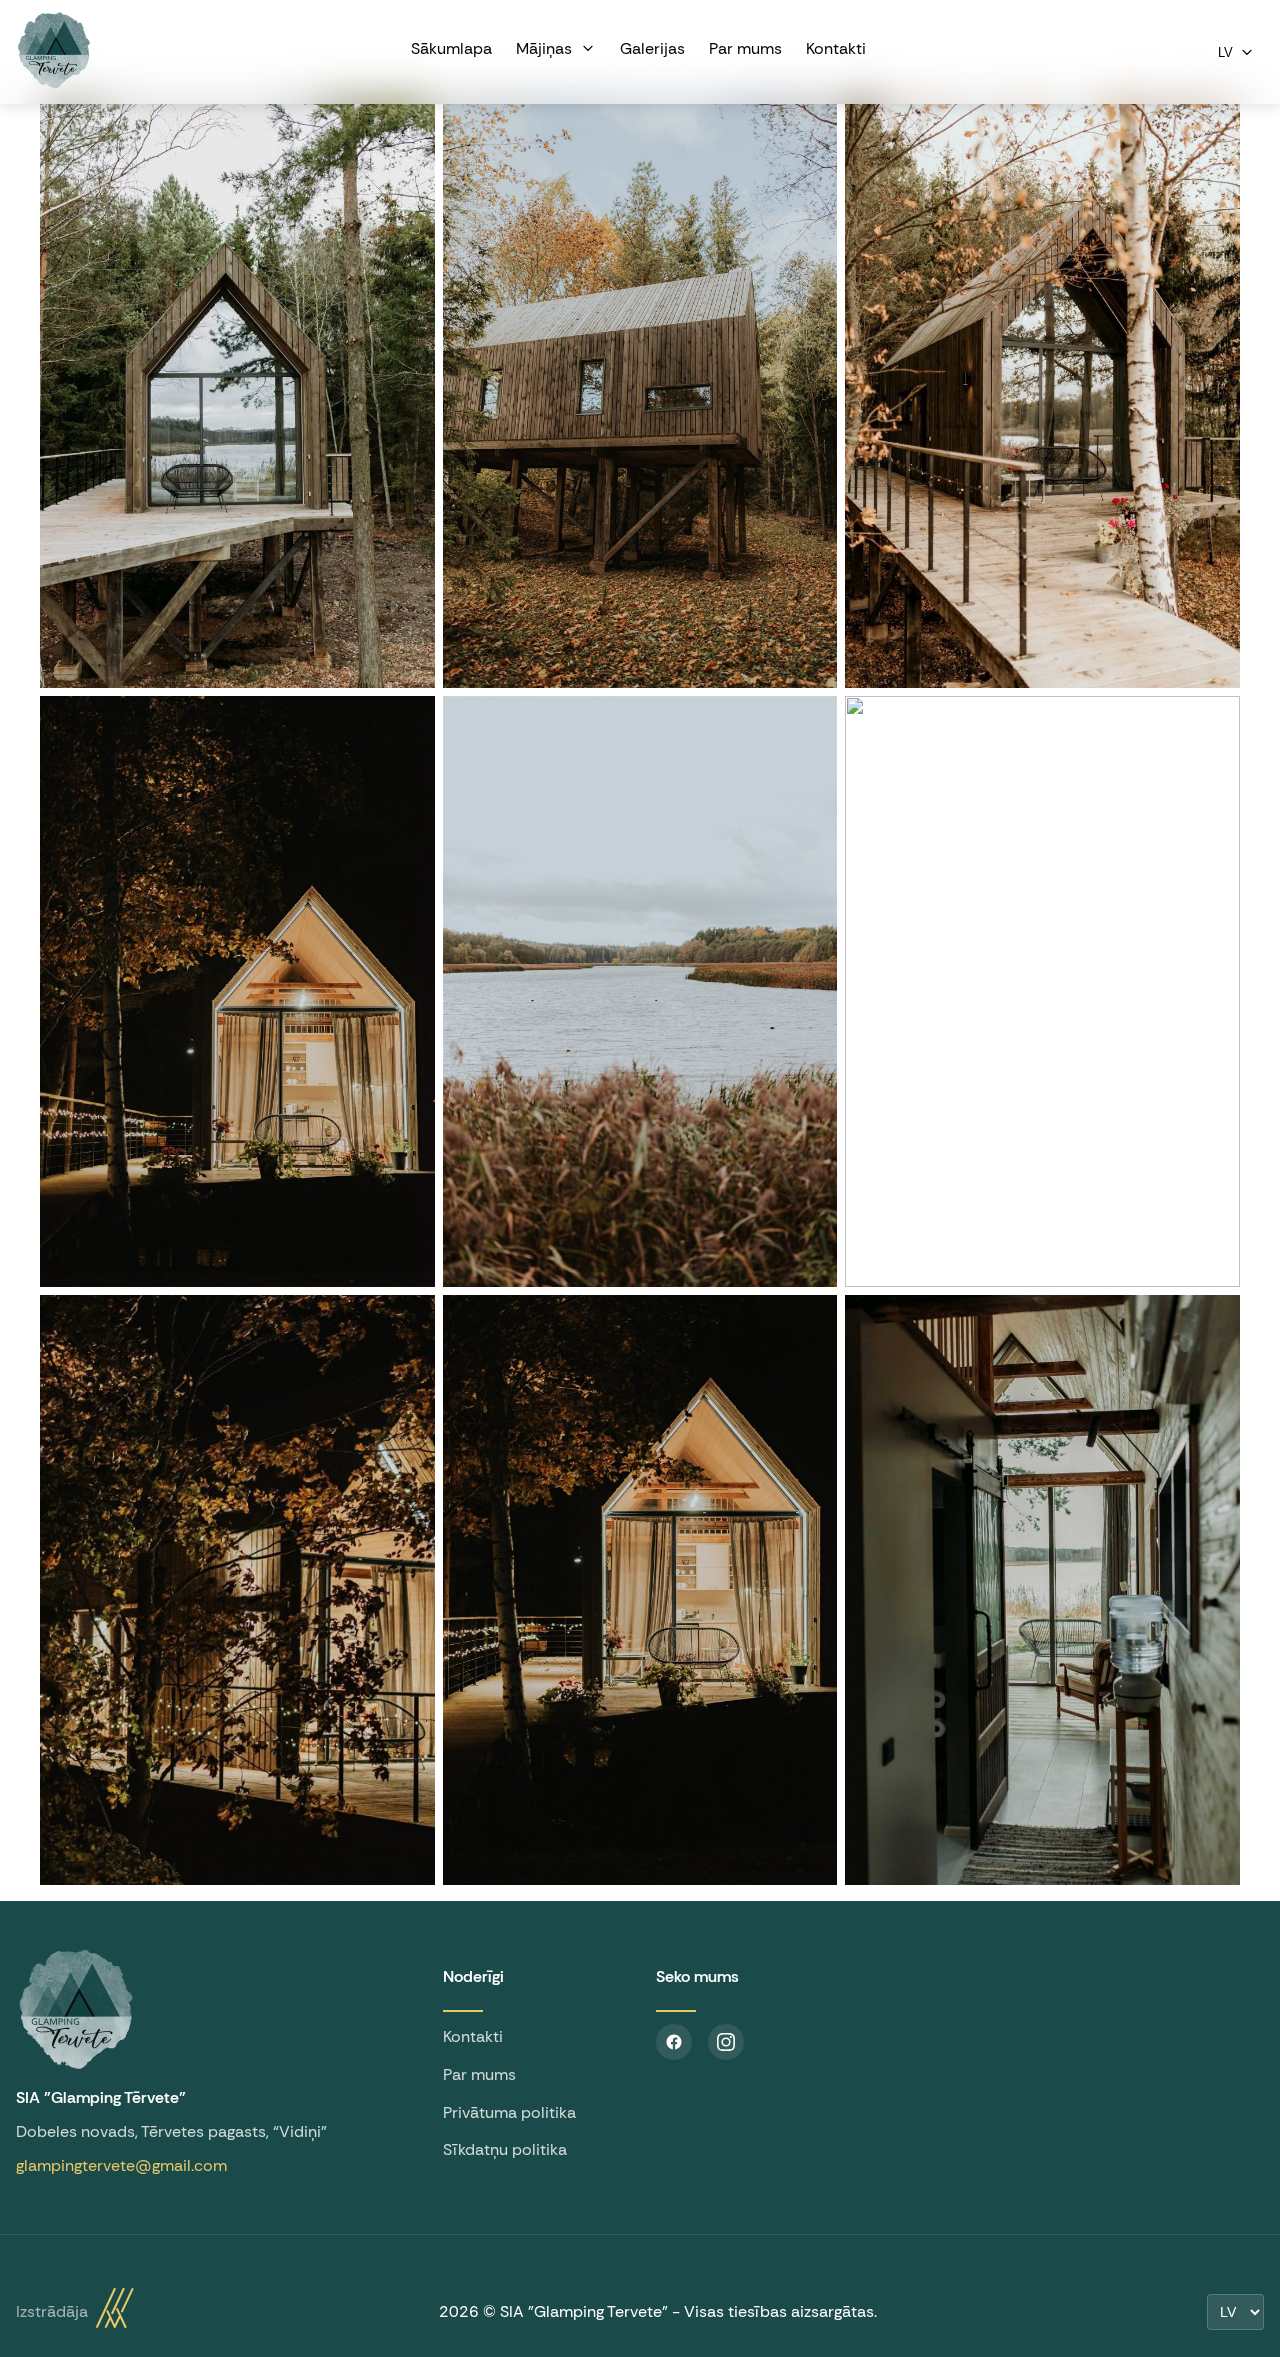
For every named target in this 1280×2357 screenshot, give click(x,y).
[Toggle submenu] (584, 48)
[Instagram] (726, 2042)
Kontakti (473, 2036)
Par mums (479, 2074)
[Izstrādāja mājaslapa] (115, 2312)
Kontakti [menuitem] (836, 48)
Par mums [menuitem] (745, 48)
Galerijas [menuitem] (652, 48)
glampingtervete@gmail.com (121, 2165)
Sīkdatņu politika (505, 2149)
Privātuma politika (509, 2112)
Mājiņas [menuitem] (544, 48)
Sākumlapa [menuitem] (451, 48)
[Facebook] (674, 2042)
